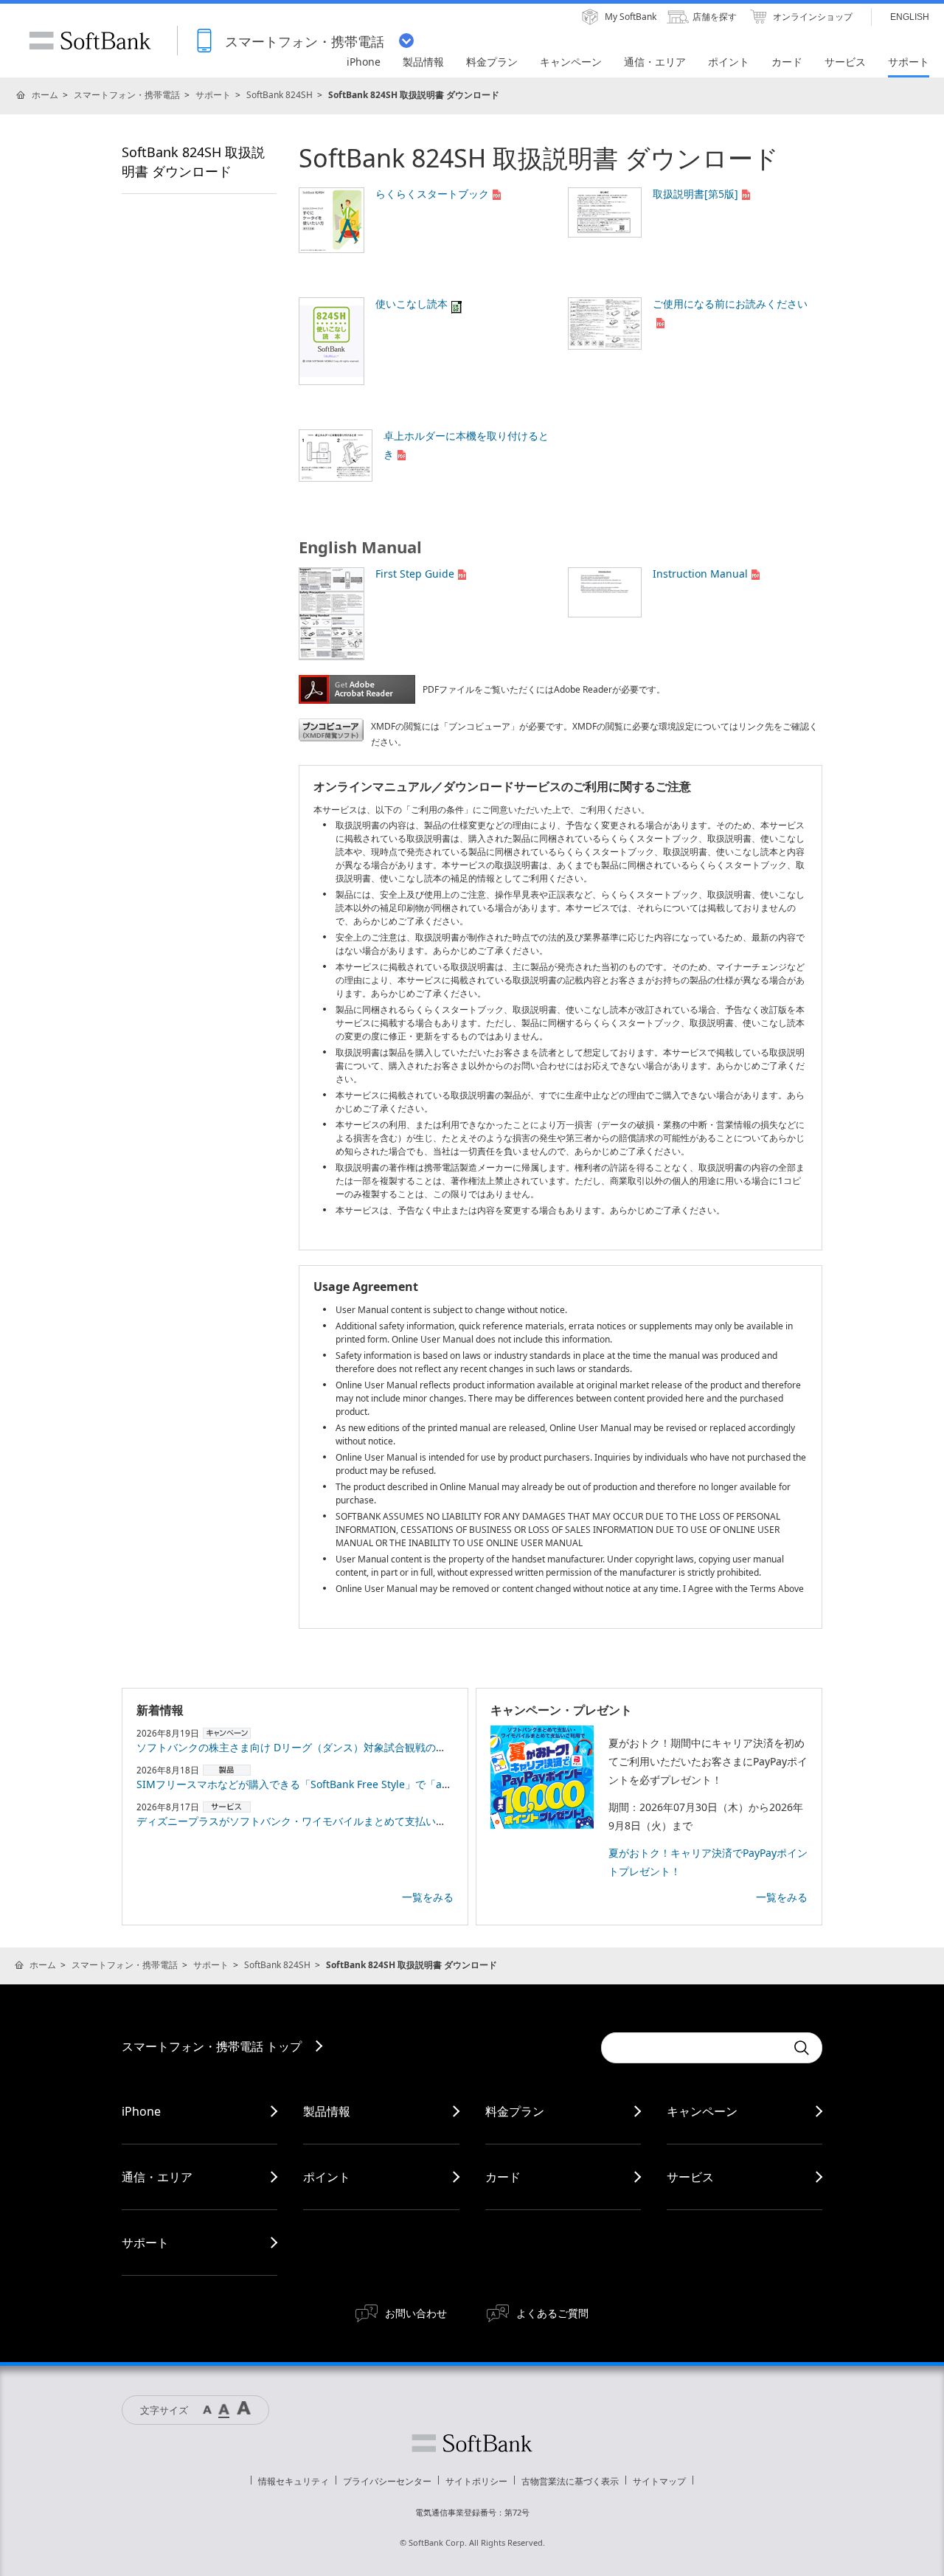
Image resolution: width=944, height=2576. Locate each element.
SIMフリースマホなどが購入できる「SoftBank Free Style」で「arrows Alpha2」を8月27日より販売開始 (382, 1784)
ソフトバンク (472, 2443)
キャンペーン (702, 2111)
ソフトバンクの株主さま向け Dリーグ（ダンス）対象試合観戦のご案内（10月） (323, 1747)
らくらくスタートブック (432, 194)
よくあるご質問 (552, 2313)
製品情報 (327, 2111)
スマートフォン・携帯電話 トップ (212, 2046)
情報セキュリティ (294, 2481)
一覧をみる (428, 1897)
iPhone (141, 2111)
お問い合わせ (416, 2313)
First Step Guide (415, 574)
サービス (690, 2177)
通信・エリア (157, 2177)
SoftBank (90, 41)
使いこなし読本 (412, 304)
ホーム (45, 95)
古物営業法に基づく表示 (570, 2481)
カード (503, 2177)
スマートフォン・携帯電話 (127, 95)
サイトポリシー (476, 2481)
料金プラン (515, 2111)
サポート (213, 95)
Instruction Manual (700, 574)
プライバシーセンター (387, 2481)
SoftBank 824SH (280, 95)
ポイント (327, 2177)
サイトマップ (659, 2481)
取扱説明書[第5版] (695, 194)
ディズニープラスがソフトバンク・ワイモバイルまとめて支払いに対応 (302, 1821)
